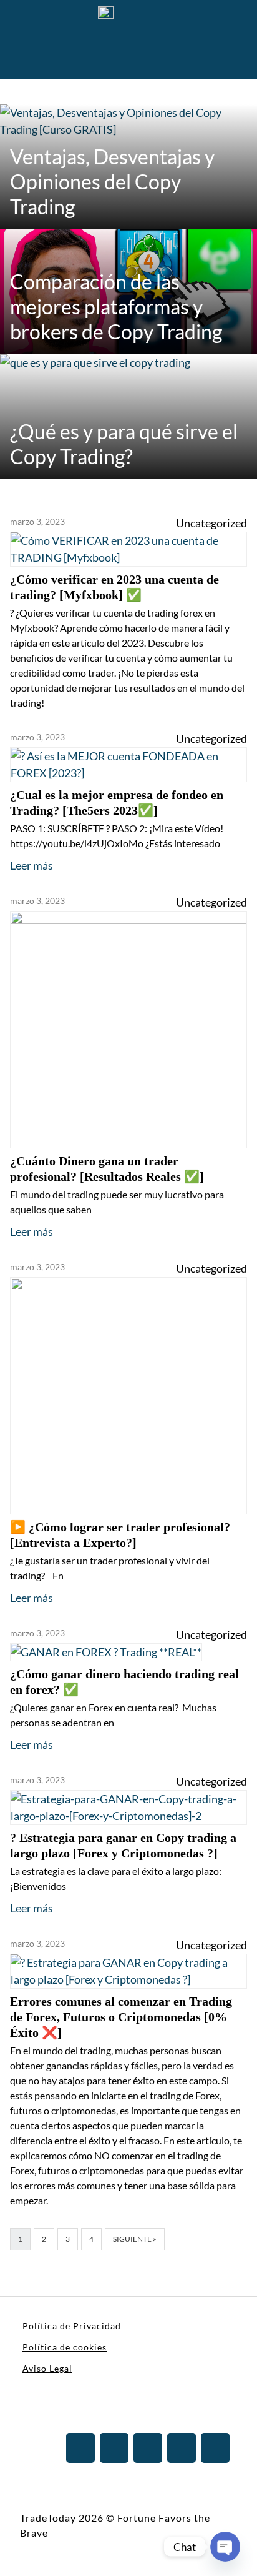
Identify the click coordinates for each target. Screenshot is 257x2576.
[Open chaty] (225, 2547)
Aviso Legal (47, 2368)
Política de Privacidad (72, 2326)
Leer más (32, 865)
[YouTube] (182, 2448)
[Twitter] (80, 2448)
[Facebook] (148, 2448)
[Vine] (215, 2448)
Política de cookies (65, 2347)
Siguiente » (135, 2239)
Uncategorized (211, 523)
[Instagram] (114, 2448)
